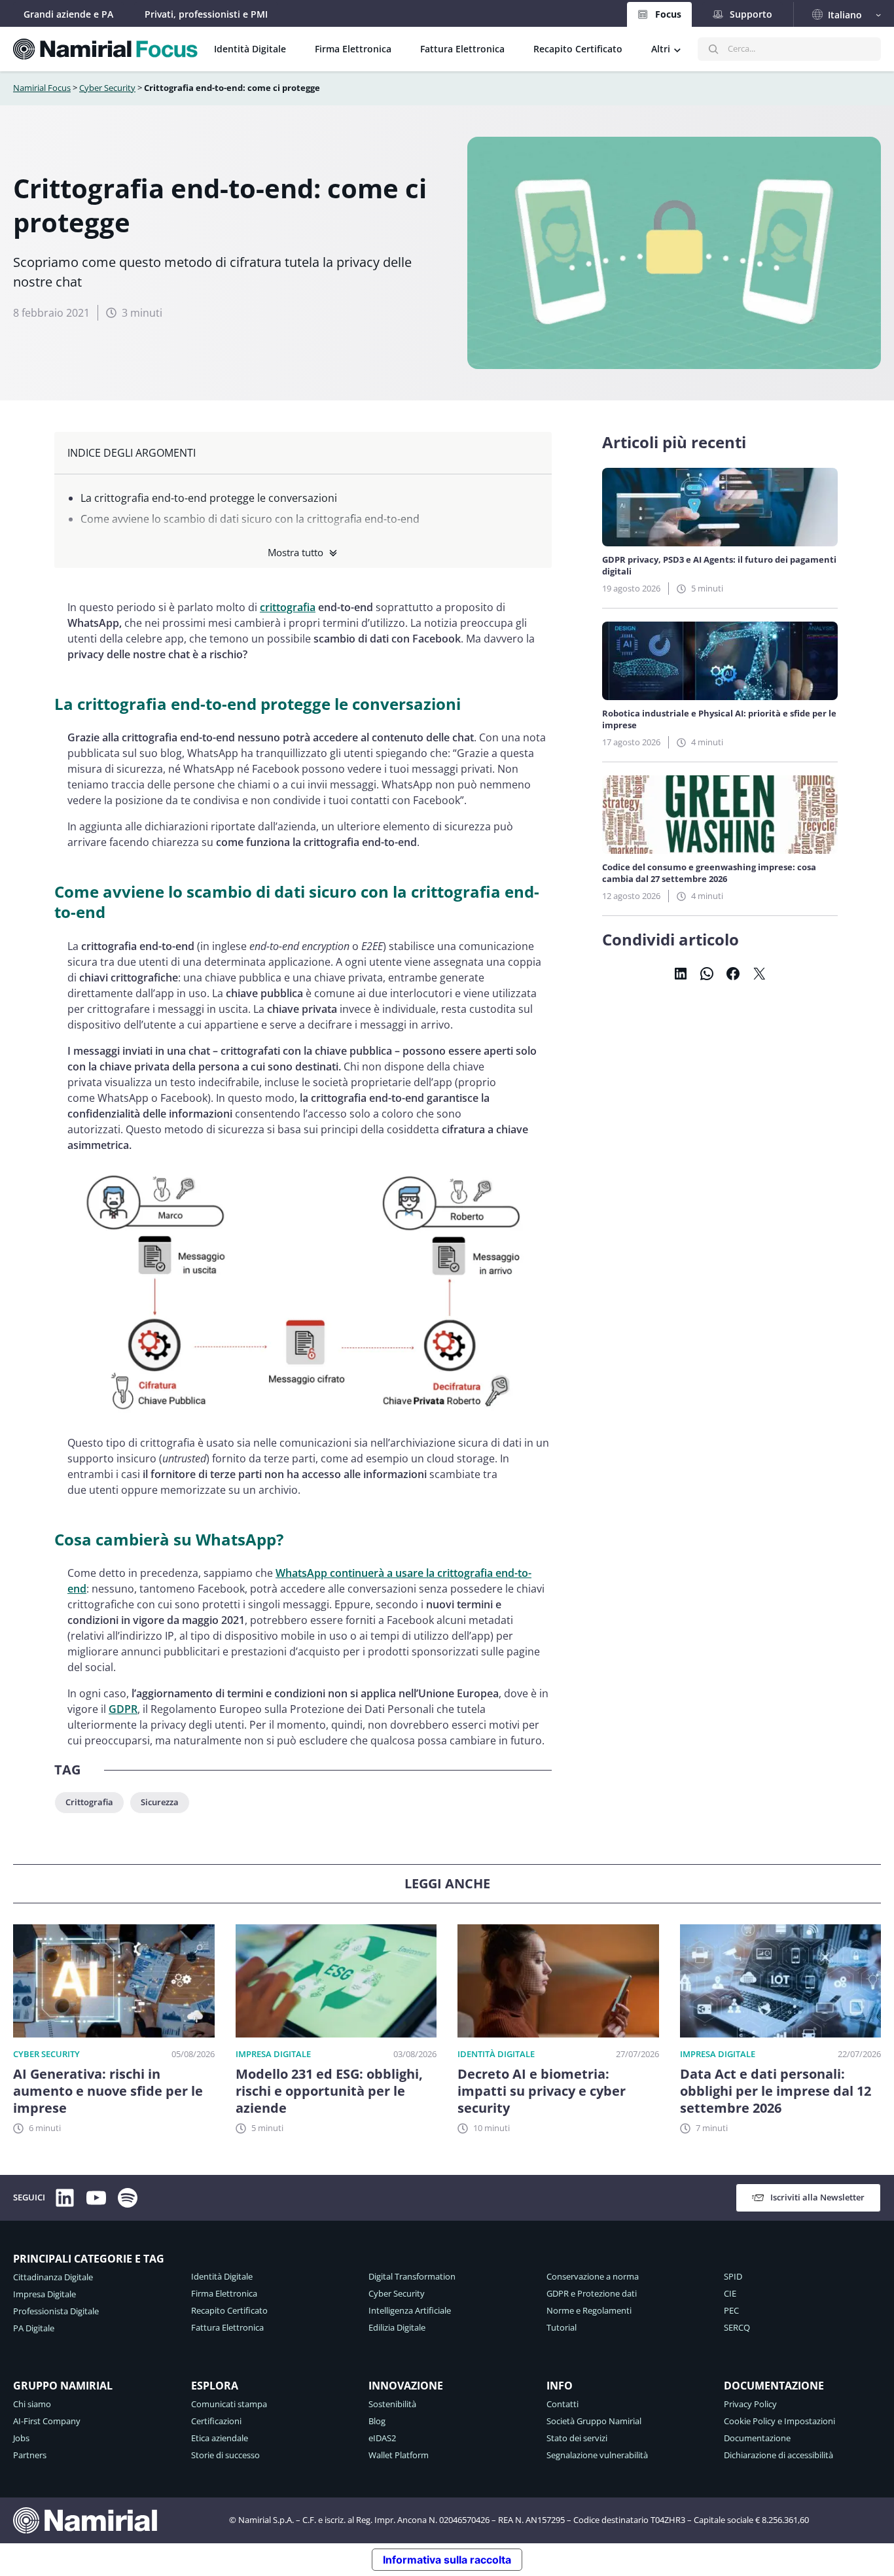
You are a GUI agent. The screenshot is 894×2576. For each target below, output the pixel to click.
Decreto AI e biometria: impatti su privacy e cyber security (542, 2091)
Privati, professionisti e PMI (206, 14)
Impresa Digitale (273, 2054)
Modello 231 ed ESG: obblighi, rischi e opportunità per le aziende (329, 2091)
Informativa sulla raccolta (447, 2560)
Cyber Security (107, 88)
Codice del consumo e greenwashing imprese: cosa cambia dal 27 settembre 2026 (709, 873)
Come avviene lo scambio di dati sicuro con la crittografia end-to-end (250, 519)
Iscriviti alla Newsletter (817, 2197)
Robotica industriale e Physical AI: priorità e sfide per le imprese (719, 719)
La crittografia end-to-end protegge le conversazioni (210, 498)
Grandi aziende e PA (68, 14)
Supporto (751, 14)
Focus (668, 14)
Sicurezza (160, 1802)
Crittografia (89, 1802)
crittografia (288, 607)
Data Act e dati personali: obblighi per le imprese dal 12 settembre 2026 (776, 2091)
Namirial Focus (42, 88)
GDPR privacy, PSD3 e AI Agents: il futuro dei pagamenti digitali (719, 565)
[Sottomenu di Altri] (677, 49)
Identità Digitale (496, 2054)
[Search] (713, 49)
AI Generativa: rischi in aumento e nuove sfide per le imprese (108, 2091)
